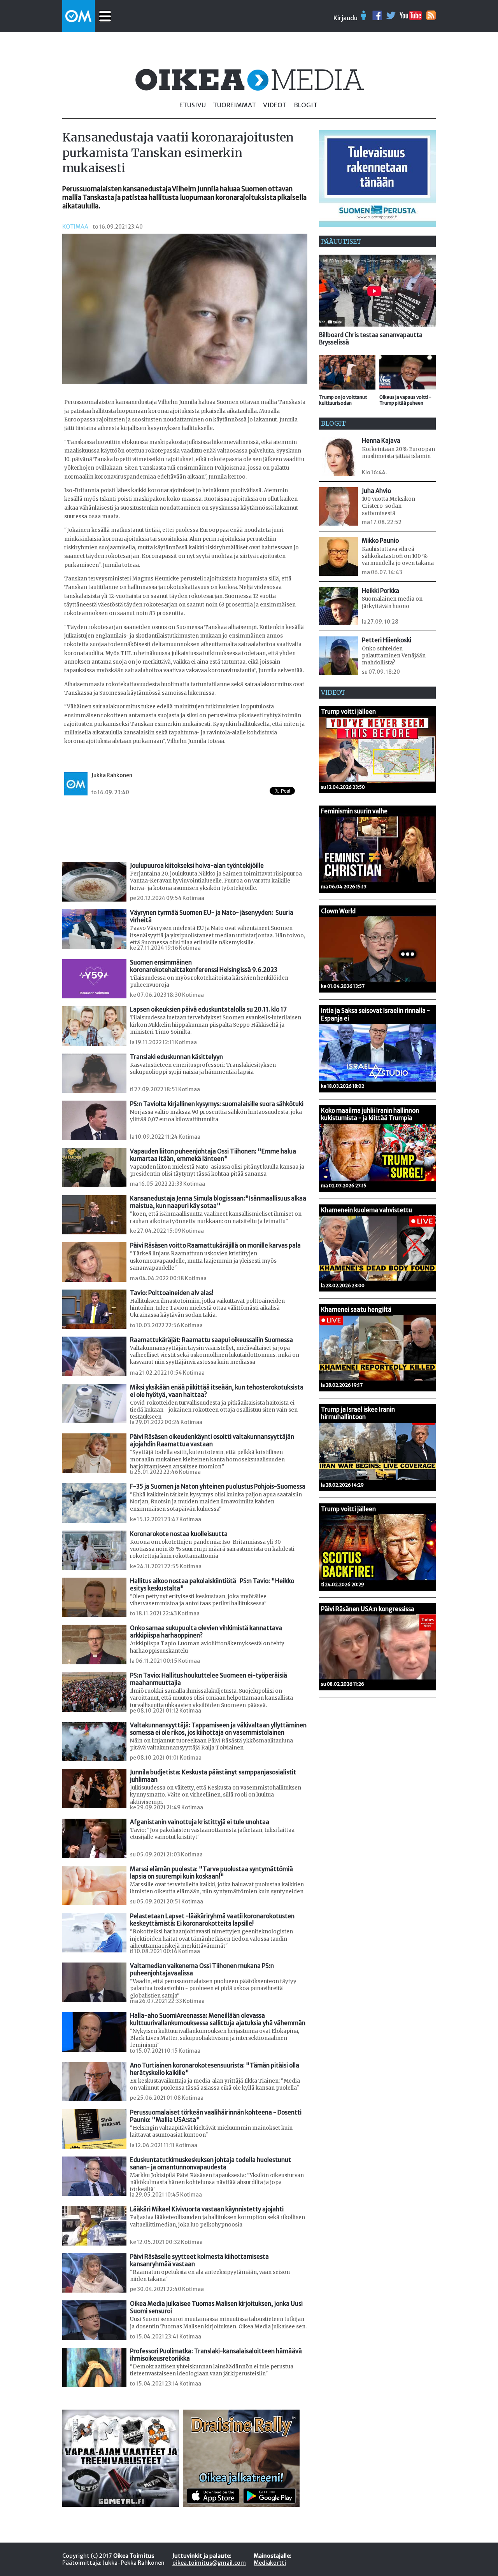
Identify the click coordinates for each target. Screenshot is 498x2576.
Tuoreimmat (234, 105)
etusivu (193, 105)
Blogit (306, 105)
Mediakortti (270, 2563)
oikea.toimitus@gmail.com (209, 2563)
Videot (275, 105)
